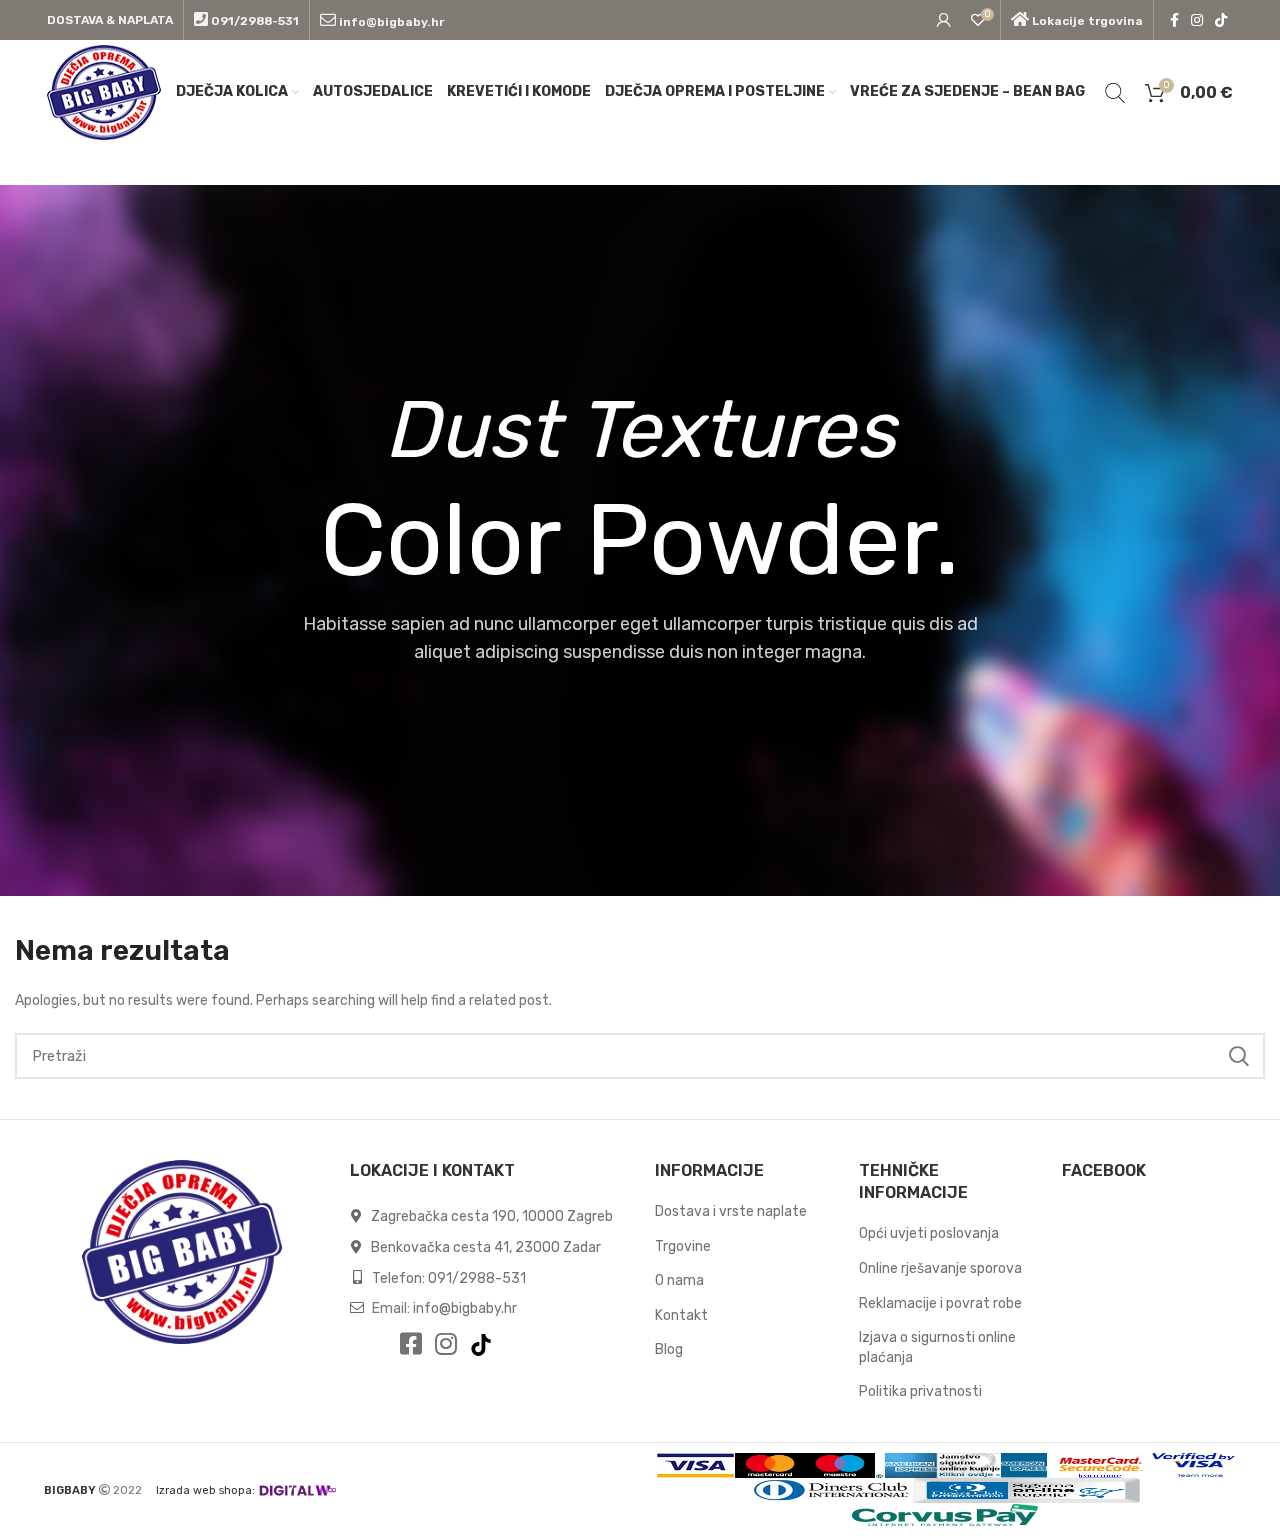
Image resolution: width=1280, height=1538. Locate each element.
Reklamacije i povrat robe (940, 1303)
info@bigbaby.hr (465, 1308)
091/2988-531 (477, 1278)
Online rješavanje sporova (940, 1268)
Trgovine (683, 1246)
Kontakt (681, 1315)
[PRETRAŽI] (1238, 1056)
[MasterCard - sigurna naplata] (770, 1465)
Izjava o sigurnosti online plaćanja (937, 1347)
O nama (679, 1280)
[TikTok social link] (1221, 20)
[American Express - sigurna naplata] (906, 1465)
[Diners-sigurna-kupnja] (1026, 1490)
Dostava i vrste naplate (731, 1211)
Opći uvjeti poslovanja (929, 1233)
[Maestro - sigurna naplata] (840, 1465)
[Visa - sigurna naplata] (695, 1465)
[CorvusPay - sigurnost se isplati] (946, 1515)
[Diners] (832, 1490)
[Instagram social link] (1197, 20)
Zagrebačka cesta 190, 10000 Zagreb (490, 1216)
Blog (669, 1349)
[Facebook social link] (1174, 20)
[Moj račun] (944, 20)
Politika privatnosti (920, 1391)
